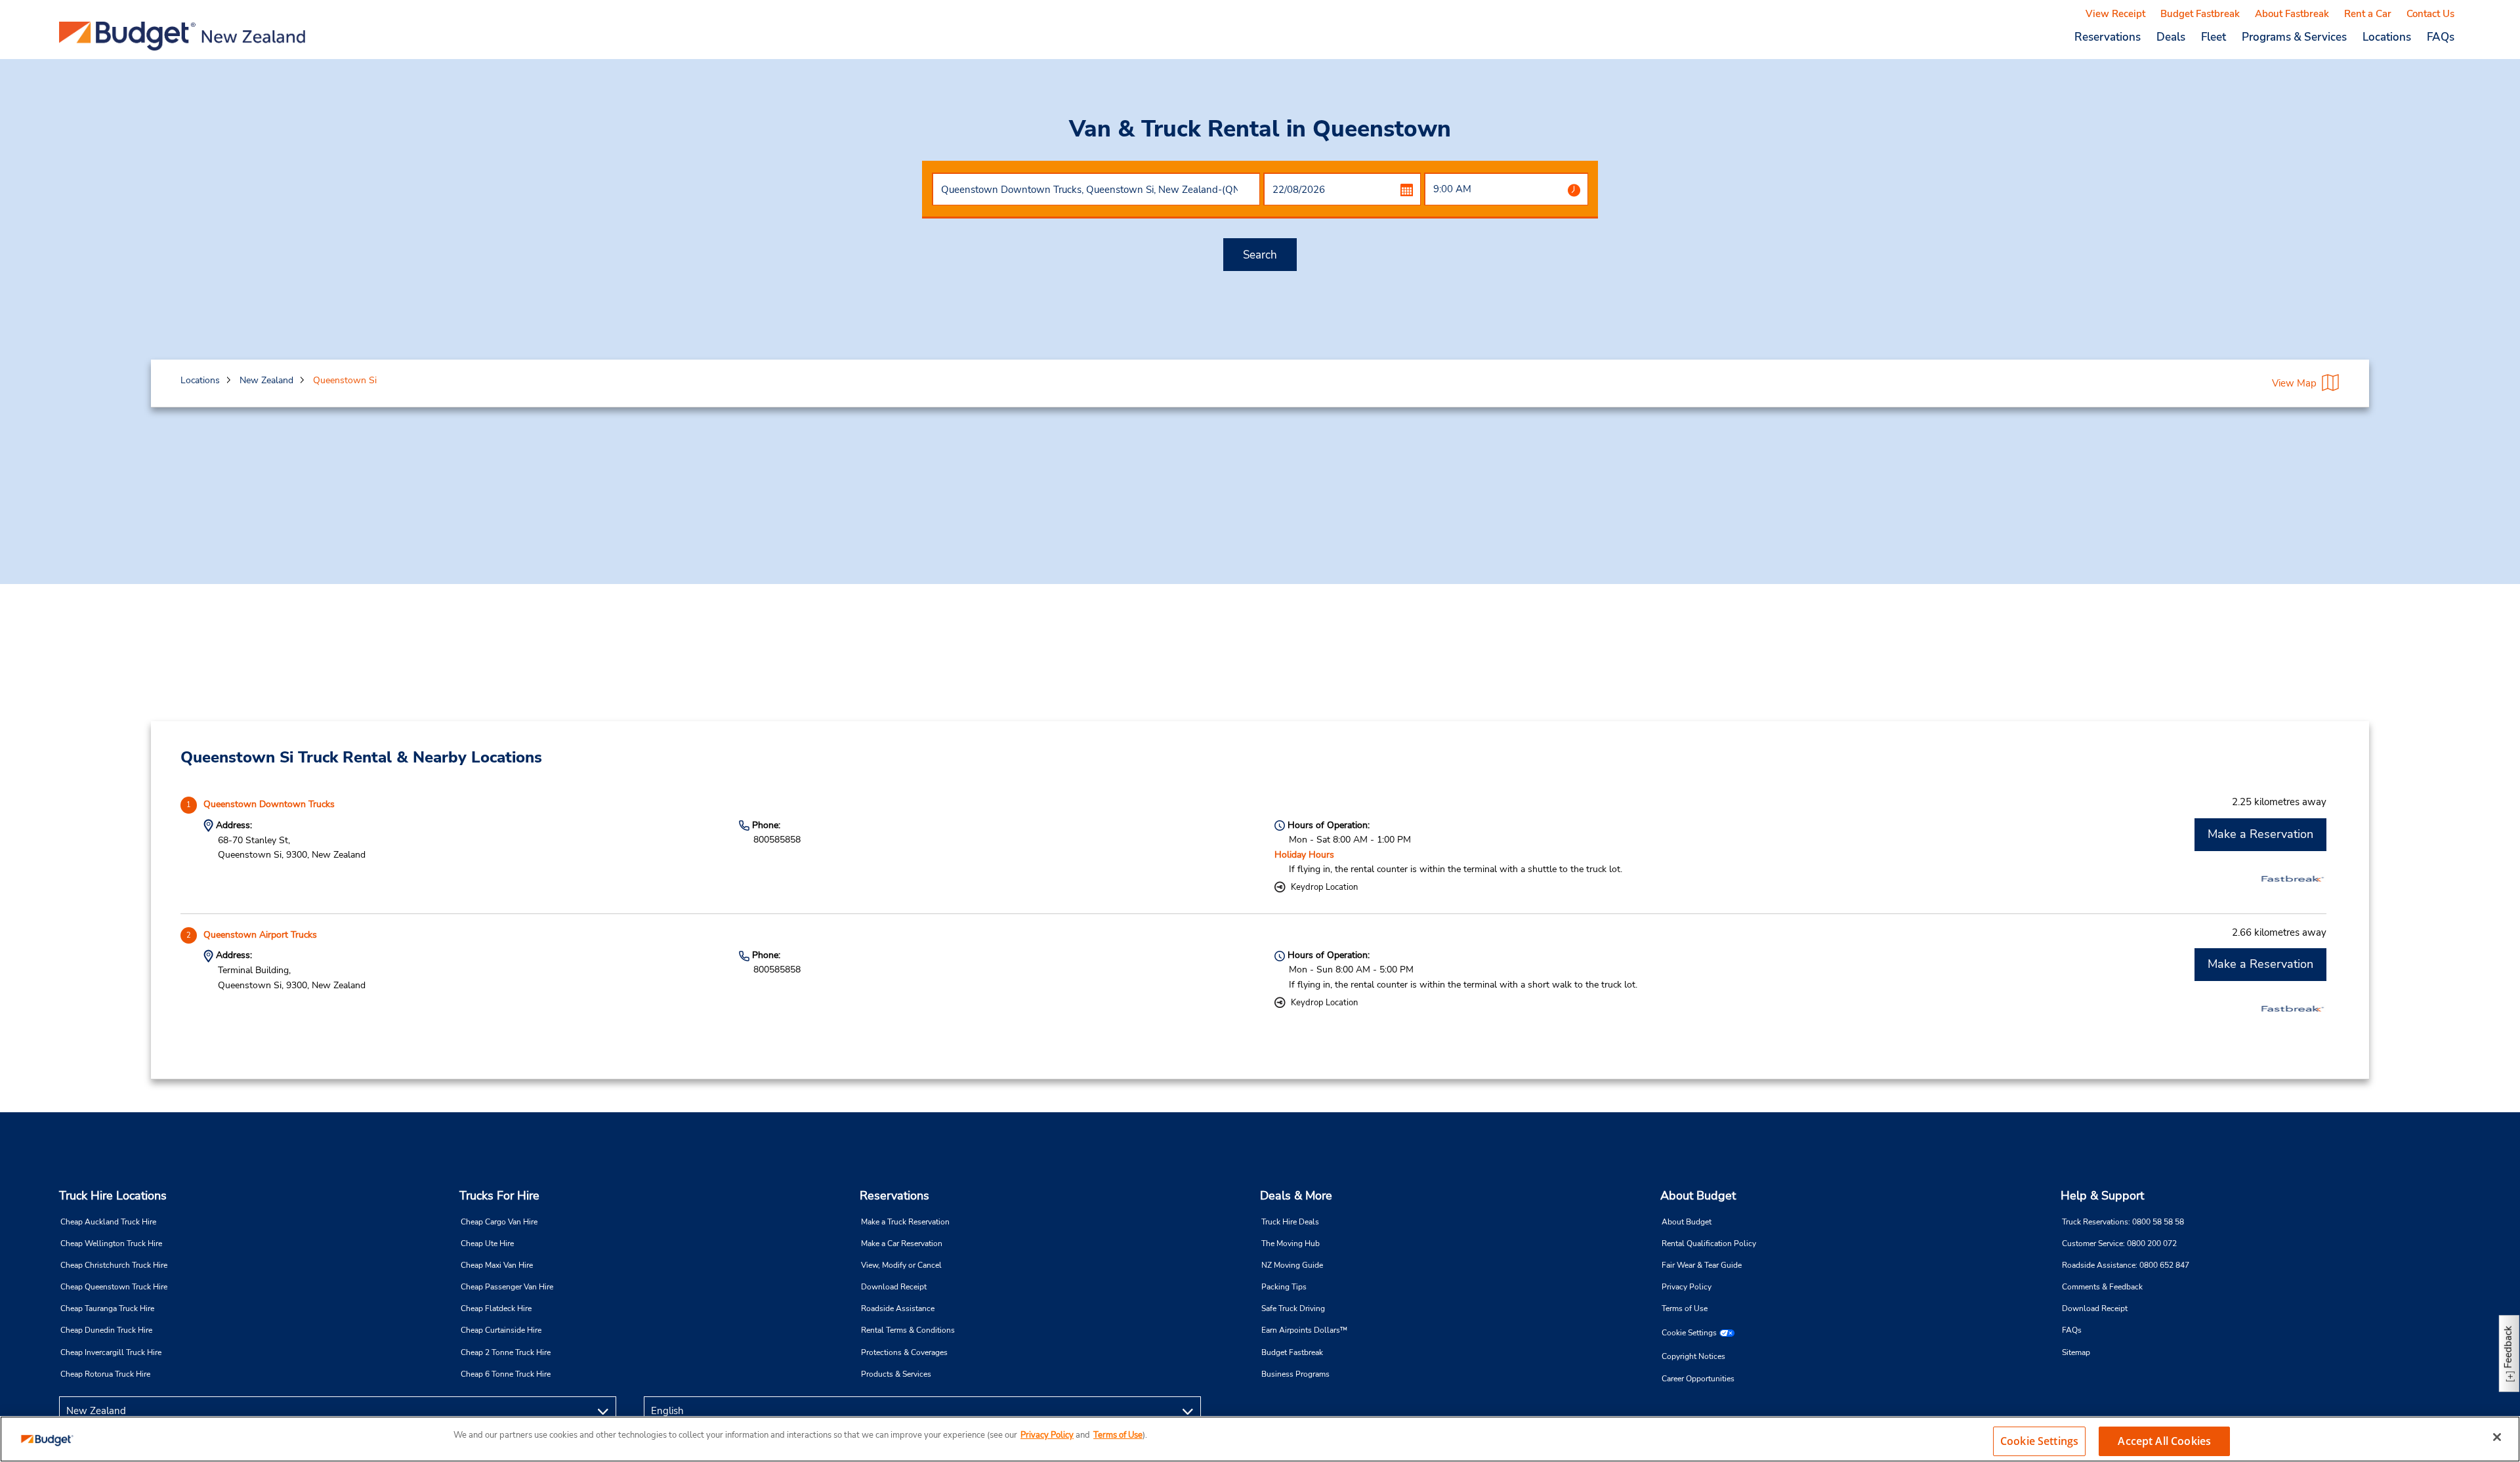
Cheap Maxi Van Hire (497, 1265)
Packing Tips (1284, 1287)
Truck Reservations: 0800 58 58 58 (2123, 1222)
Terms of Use (1685, 1308)
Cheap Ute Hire (487, 1243)
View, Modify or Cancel (901, 1265)
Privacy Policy (1687, 1287)
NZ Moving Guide (1292, 1265)
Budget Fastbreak (2200, 14)
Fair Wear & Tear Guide (1702, 1265)
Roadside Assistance (898, 1308)
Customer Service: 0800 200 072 (2119, 1243)
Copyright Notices (1693, 1356)
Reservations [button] (2108, 37)
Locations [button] (2387, 37)
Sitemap (2076, 1352)
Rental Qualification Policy (1709, 1243)
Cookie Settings (1689, 1333)
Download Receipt (894, 1287)
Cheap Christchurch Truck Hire (114, 1265)
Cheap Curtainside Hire (501, 1330)
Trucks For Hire (499, 1196)
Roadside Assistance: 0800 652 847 (2126, 1265)
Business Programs (1295, 1374)
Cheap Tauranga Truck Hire (107, 1308)
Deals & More (1296, 1196)
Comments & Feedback (2102, 1287)
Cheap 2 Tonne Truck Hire (506, 1352)
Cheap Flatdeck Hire (496, 1308)
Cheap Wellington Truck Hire (111, 1243)
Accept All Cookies (2164, 1441)
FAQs (2441, 37)
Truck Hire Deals (1290, 1222)
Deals (2171, 37)
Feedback (2508, 1347)
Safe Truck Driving (1293, 1308)
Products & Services (896, 1374)
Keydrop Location (1324, 887)
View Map (2294, 383)
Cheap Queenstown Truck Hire (114, 1287)
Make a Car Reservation (902, 1243)
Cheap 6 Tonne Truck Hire (506, 1374)
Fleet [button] (2214, 37)
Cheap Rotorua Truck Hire (105, 1374)
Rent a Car (2368, 14)
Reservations (894, 1196)
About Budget (1698, 1196)
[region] (1260, 1439)
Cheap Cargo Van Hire (499, 1222)
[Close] (2497, 1437)
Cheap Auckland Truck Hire (108, 1222)
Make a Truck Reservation (905, 1222)
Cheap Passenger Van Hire (507, 1287)
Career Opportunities (1698, 1379)
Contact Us (2430, 14)
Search (1260, 255)
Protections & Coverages (904, 1352)
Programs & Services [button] (2294, 37)
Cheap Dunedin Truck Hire (106, 1330)
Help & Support (2102, 1196)
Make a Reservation (2260, 834)
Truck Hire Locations (113, 1196)
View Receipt (2115, 14)
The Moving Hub (1291, 1243)
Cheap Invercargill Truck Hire (111, 1352)
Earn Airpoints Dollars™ (1304, 1330)
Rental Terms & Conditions (908, 1330)
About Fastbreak (2292, 14)
